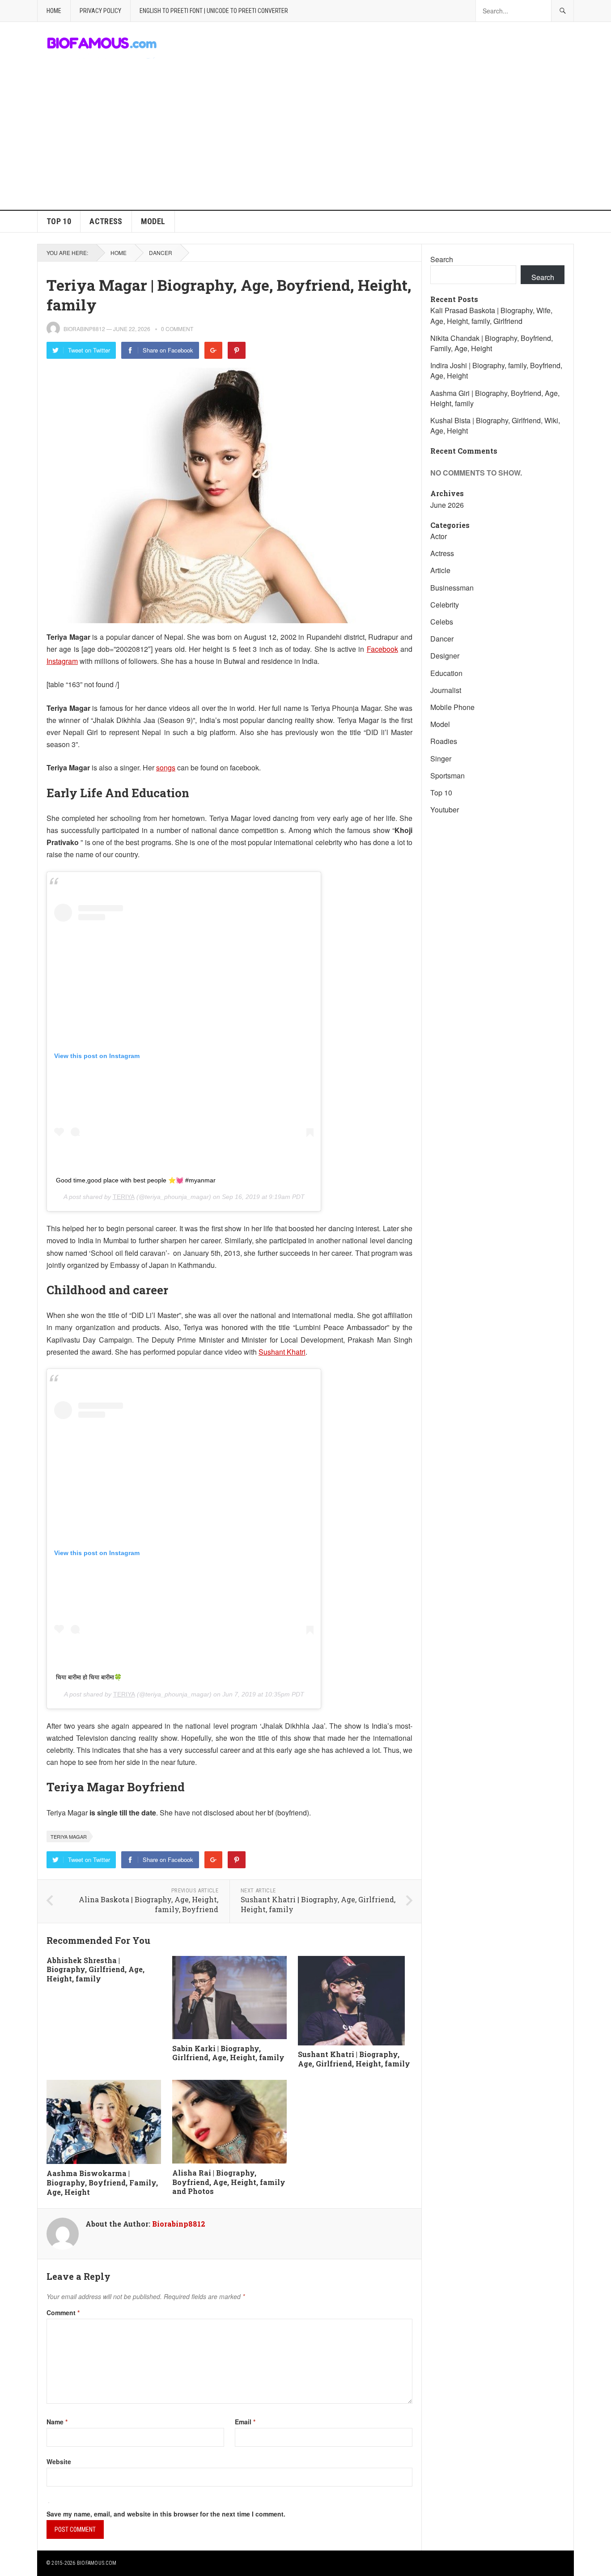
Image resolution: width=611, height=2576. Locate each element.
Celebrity (445, 605)
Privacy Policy (100, 11)
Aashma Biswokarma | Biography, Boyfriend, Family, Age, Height (102, 2183)
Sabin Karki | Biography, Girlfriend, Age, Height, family (228, 2053)
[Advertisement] (305, 143)
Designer (445, 656)
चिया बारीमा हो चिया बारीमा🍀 (89, 1677)
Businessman (452, 588)
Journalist (446, 690)
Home (54, 11)
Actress (106, 221)
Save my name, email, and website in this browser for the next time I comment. (166, 2514)
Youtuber (445, 810)
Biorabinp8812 (84, 329)
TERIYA (124, 1197)
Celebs (442, 622)
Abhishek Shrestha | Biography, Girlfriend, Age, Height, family (95, 1970)
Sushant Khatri (282, 1352)
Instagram (62, 661)
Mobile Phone (452, 707)
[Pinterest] (237, 350)
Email (245, 2422)
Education (446, 673)
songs (166, 767)
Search (442, 259)
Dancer (161, 253)
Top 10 (59, 221)
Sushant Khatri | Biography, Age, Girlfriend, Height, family (354, 2059)
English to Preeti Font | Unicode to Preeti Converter (214, 11)
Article (440, 570)
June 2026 (447, 505)
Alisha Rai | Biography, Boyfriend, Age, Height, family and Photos (229, 2182)
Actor (439, 536)
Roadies (444, 741)
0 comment (177, 329)
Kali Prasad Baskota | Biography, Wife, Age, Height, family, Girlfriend (491, 315)
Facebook (382, 649)
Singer (441, 759)
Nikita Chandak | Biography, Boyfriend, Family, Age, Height (492, 343)
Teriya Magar (69, 1836)
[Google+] (213, 350)
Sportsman (448, 776)
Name (57, 2422)
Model (153, 221)
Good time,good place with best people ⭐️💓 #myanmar (136, 1180)
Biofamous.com (97, 2563)
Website (59, 2461)
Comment (63, 2312)
